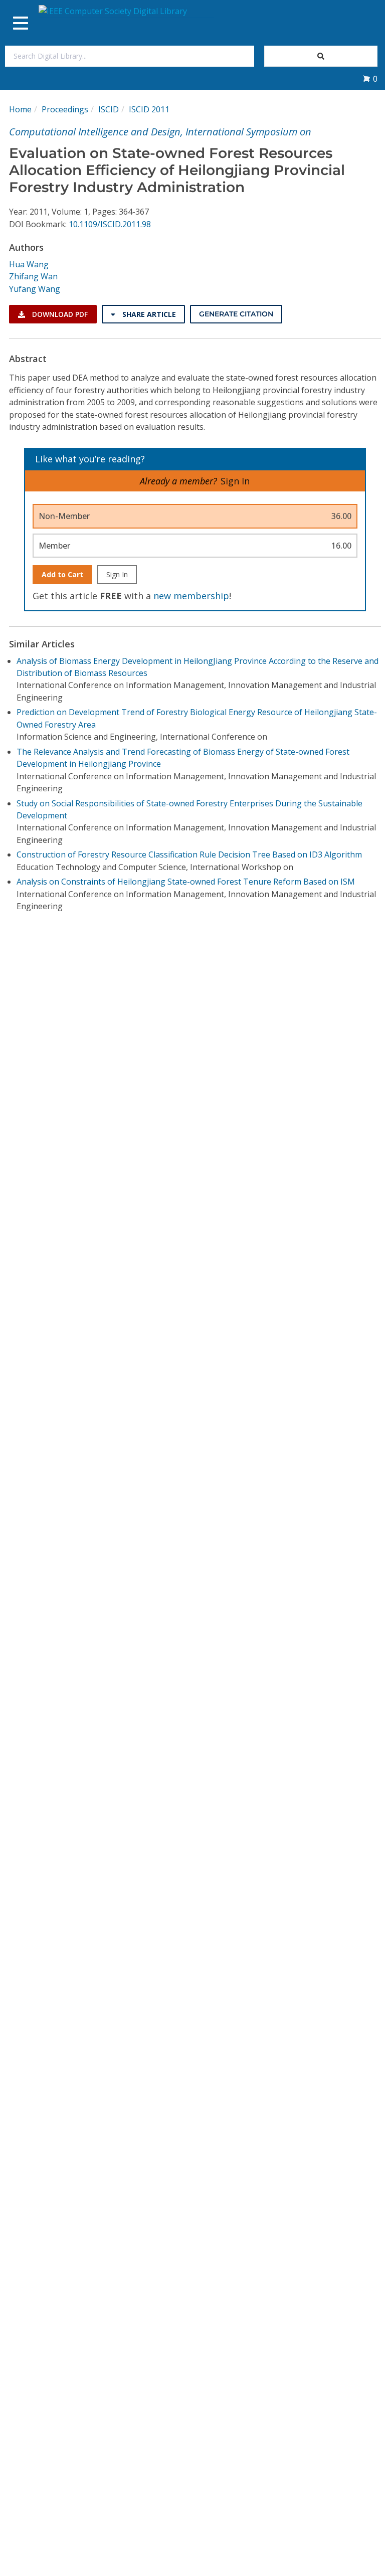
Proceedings (65, 109)
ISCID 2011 (149, 109)
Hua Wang (29, 264)
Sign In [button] (235, 481)
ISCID (109, 109)
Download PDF (59, 314)
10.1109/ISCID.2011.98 (110, 224)
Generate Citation (236, 314)
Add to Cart (62, 574)
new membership (191, 596)
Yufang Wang (35, 289)
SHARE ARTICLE (148, 314)
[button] (370, 79)
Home (20, 109)
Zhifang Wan (33, 276)
